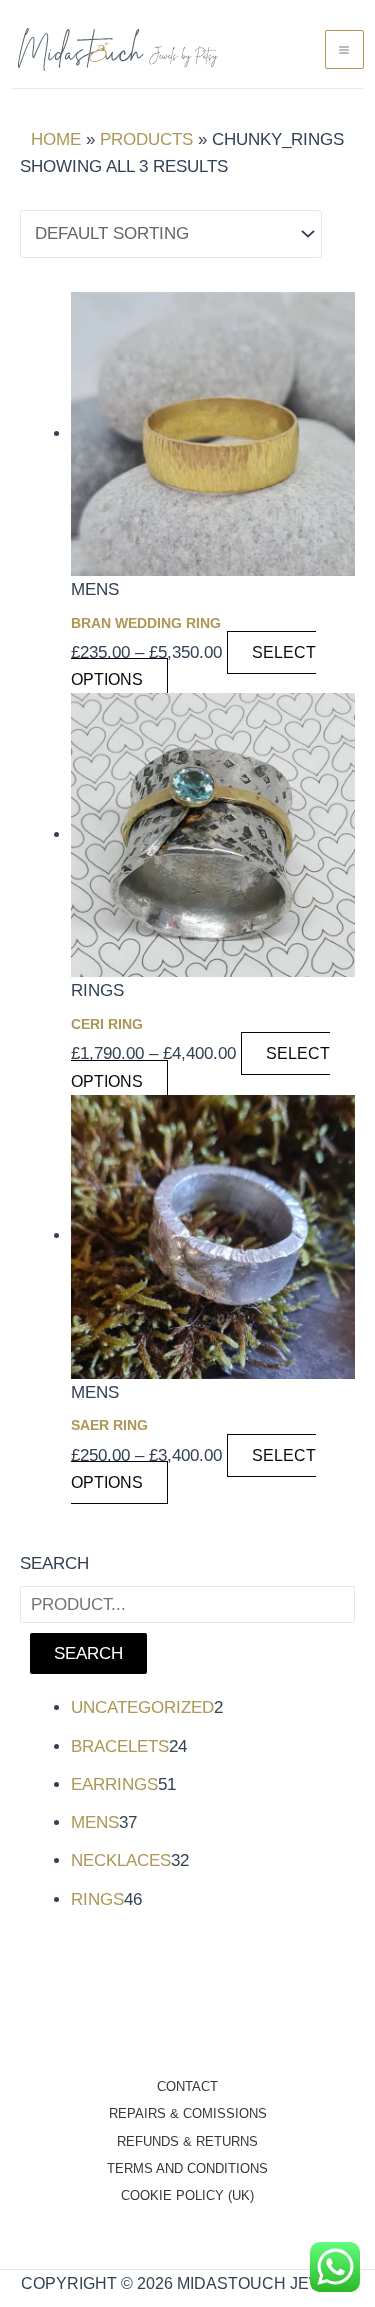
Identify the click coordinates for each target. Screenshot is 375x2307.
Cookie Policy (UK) (187, 2195)
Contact (187, 2086)
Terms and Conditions (187, 2168)
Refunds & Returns (187, 2141)
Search (54, 1563)
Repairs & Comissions (188, 2113)
